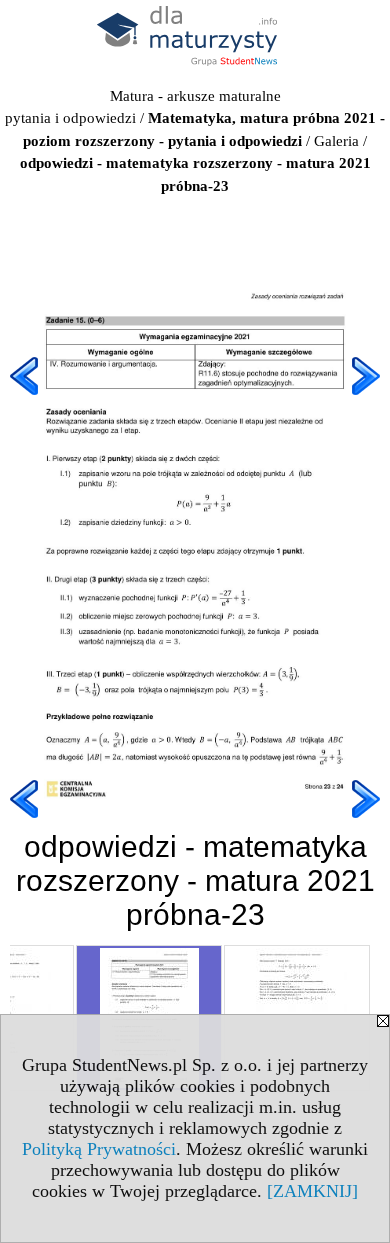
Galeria (336, 141)
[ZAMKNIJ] (312, 1191)
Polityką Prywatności (99, 1149)
